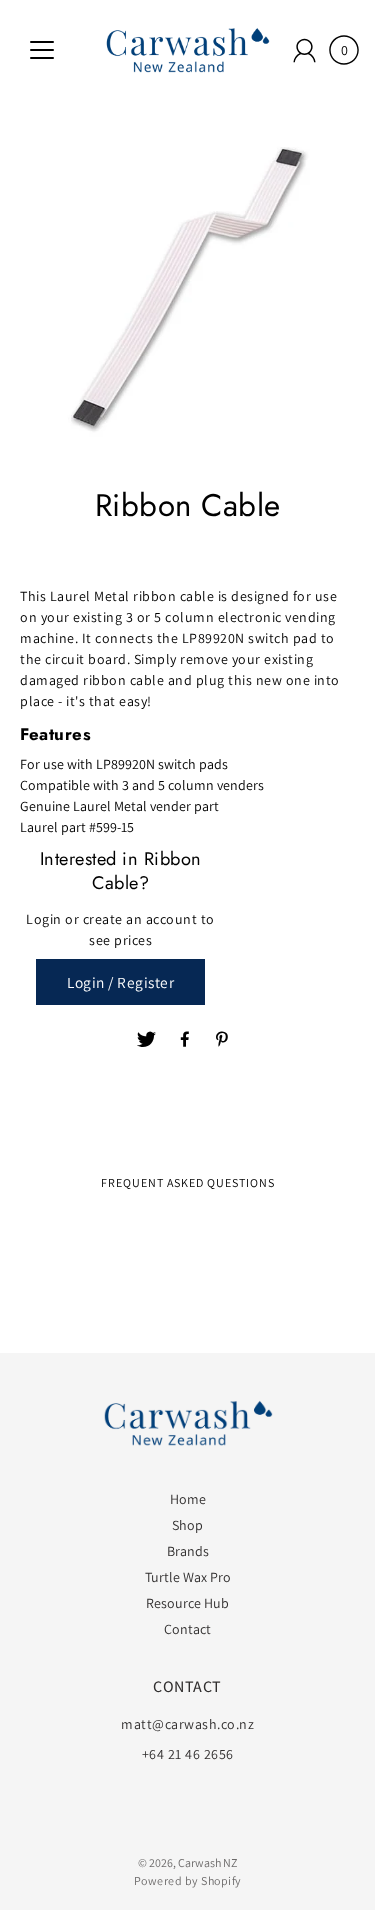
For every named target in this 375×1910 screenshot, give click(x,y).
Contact (187, 1629)
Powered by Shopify (188, 1880)
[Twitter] (147, 1040)
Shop (187, 1525)
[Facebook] (185, 1040)
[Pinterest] (224, 1040)
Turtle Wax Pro (188, 1577)
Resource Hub (187, 1603)
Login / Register (120, 982)
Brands (188, 1551)
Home (188, 1499)
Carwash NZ (207, 1862)
